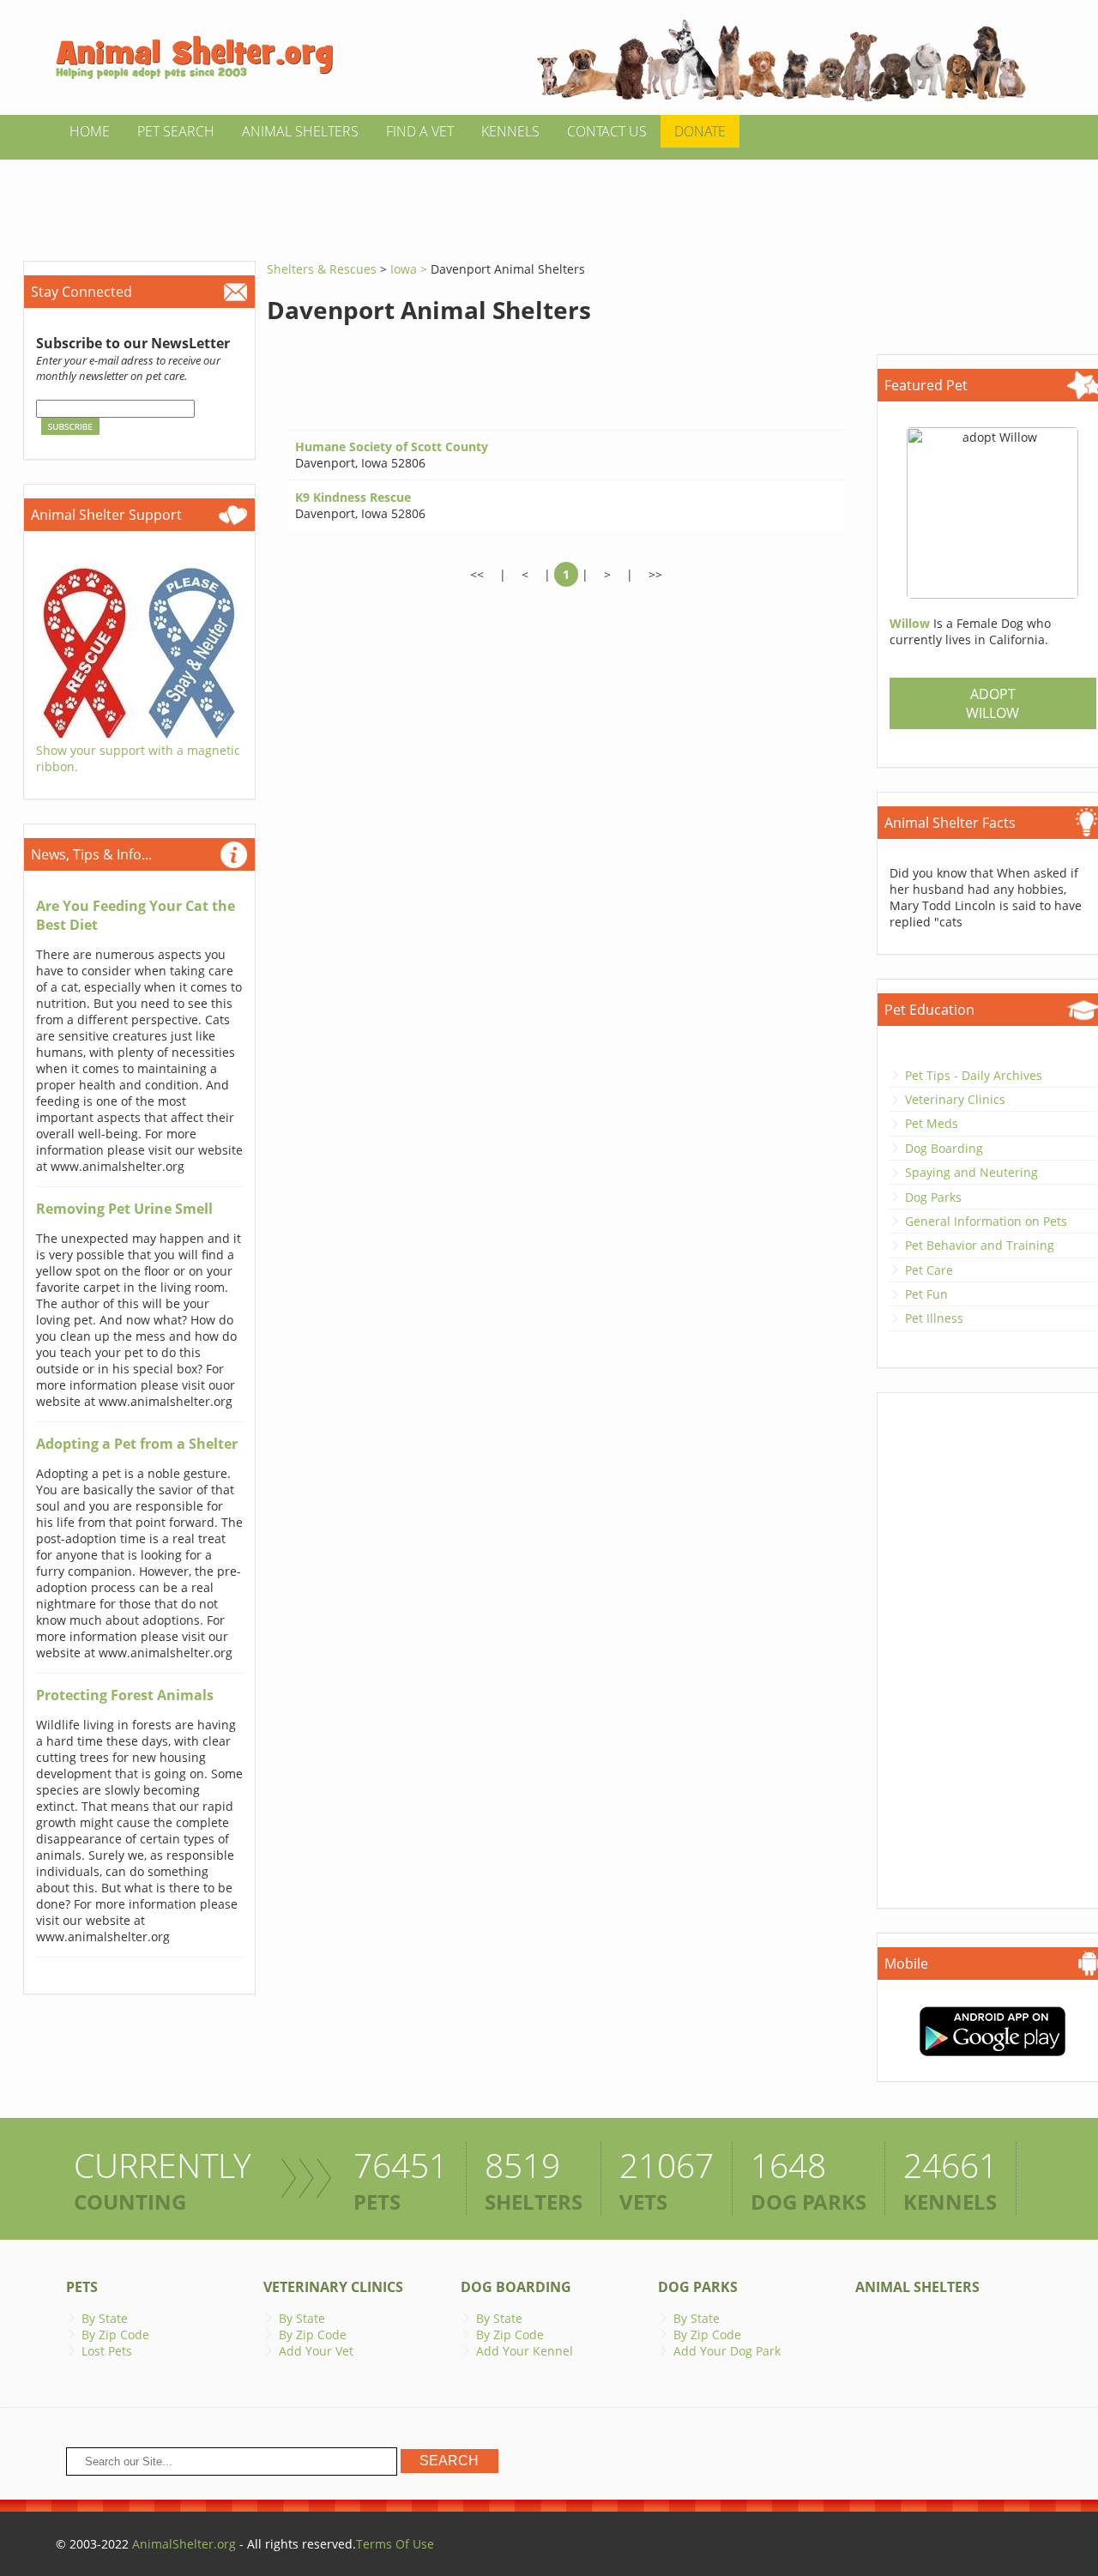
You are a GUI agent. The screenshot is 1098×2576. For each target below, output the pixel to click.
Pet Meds (932, 1123)
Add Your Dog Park (727, 2351)
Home (90, 131)
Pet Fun (926, 1294)
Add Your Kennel (525, 2351)
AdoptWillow (992, 703)
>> (655, 574)
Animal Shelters (300, 131)
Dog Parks (933, 1197)
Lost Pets (107, 2351)
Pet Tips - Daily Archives (974, 1075)
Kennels (510, 131)
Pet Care (929, 1270)
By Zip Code (115, 2335)
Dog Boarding (944, 1148)
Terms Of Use (395, 2544)
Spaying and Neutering (971, 1172)
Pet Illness (934, 1318)
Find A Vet (420, 131)
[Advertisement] (549, 198)
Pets (82, 2287)
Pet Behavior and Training (980, 1245)
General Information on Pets (986, 1221)
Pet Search (176, 131)
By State (105, 2318)
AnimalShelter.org (184, 2544)
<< (477, 574)
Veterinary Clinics (955, 1099)
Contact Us (607, 131)
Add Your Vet (316, 2351)
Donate (700, 131)
